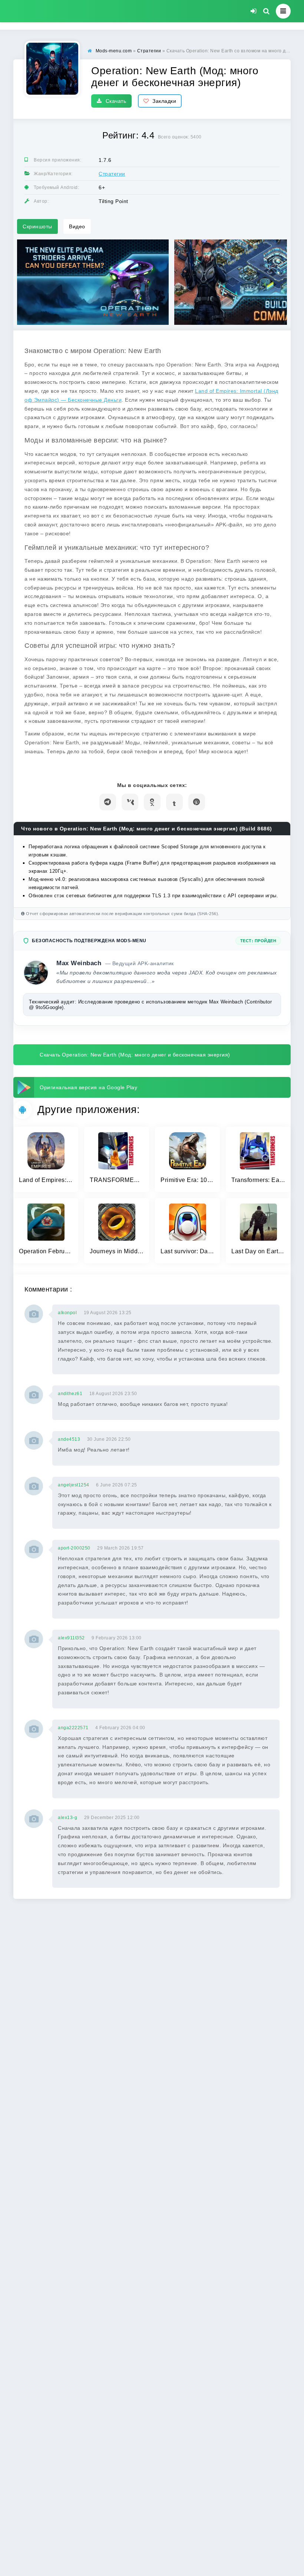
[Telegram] (108, 802)
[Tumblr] (174, 802)
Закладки (164, 101)
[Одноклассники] (152, 802)
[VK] (130, 802)
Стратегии (112, 174)
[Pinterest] (197, 802)
